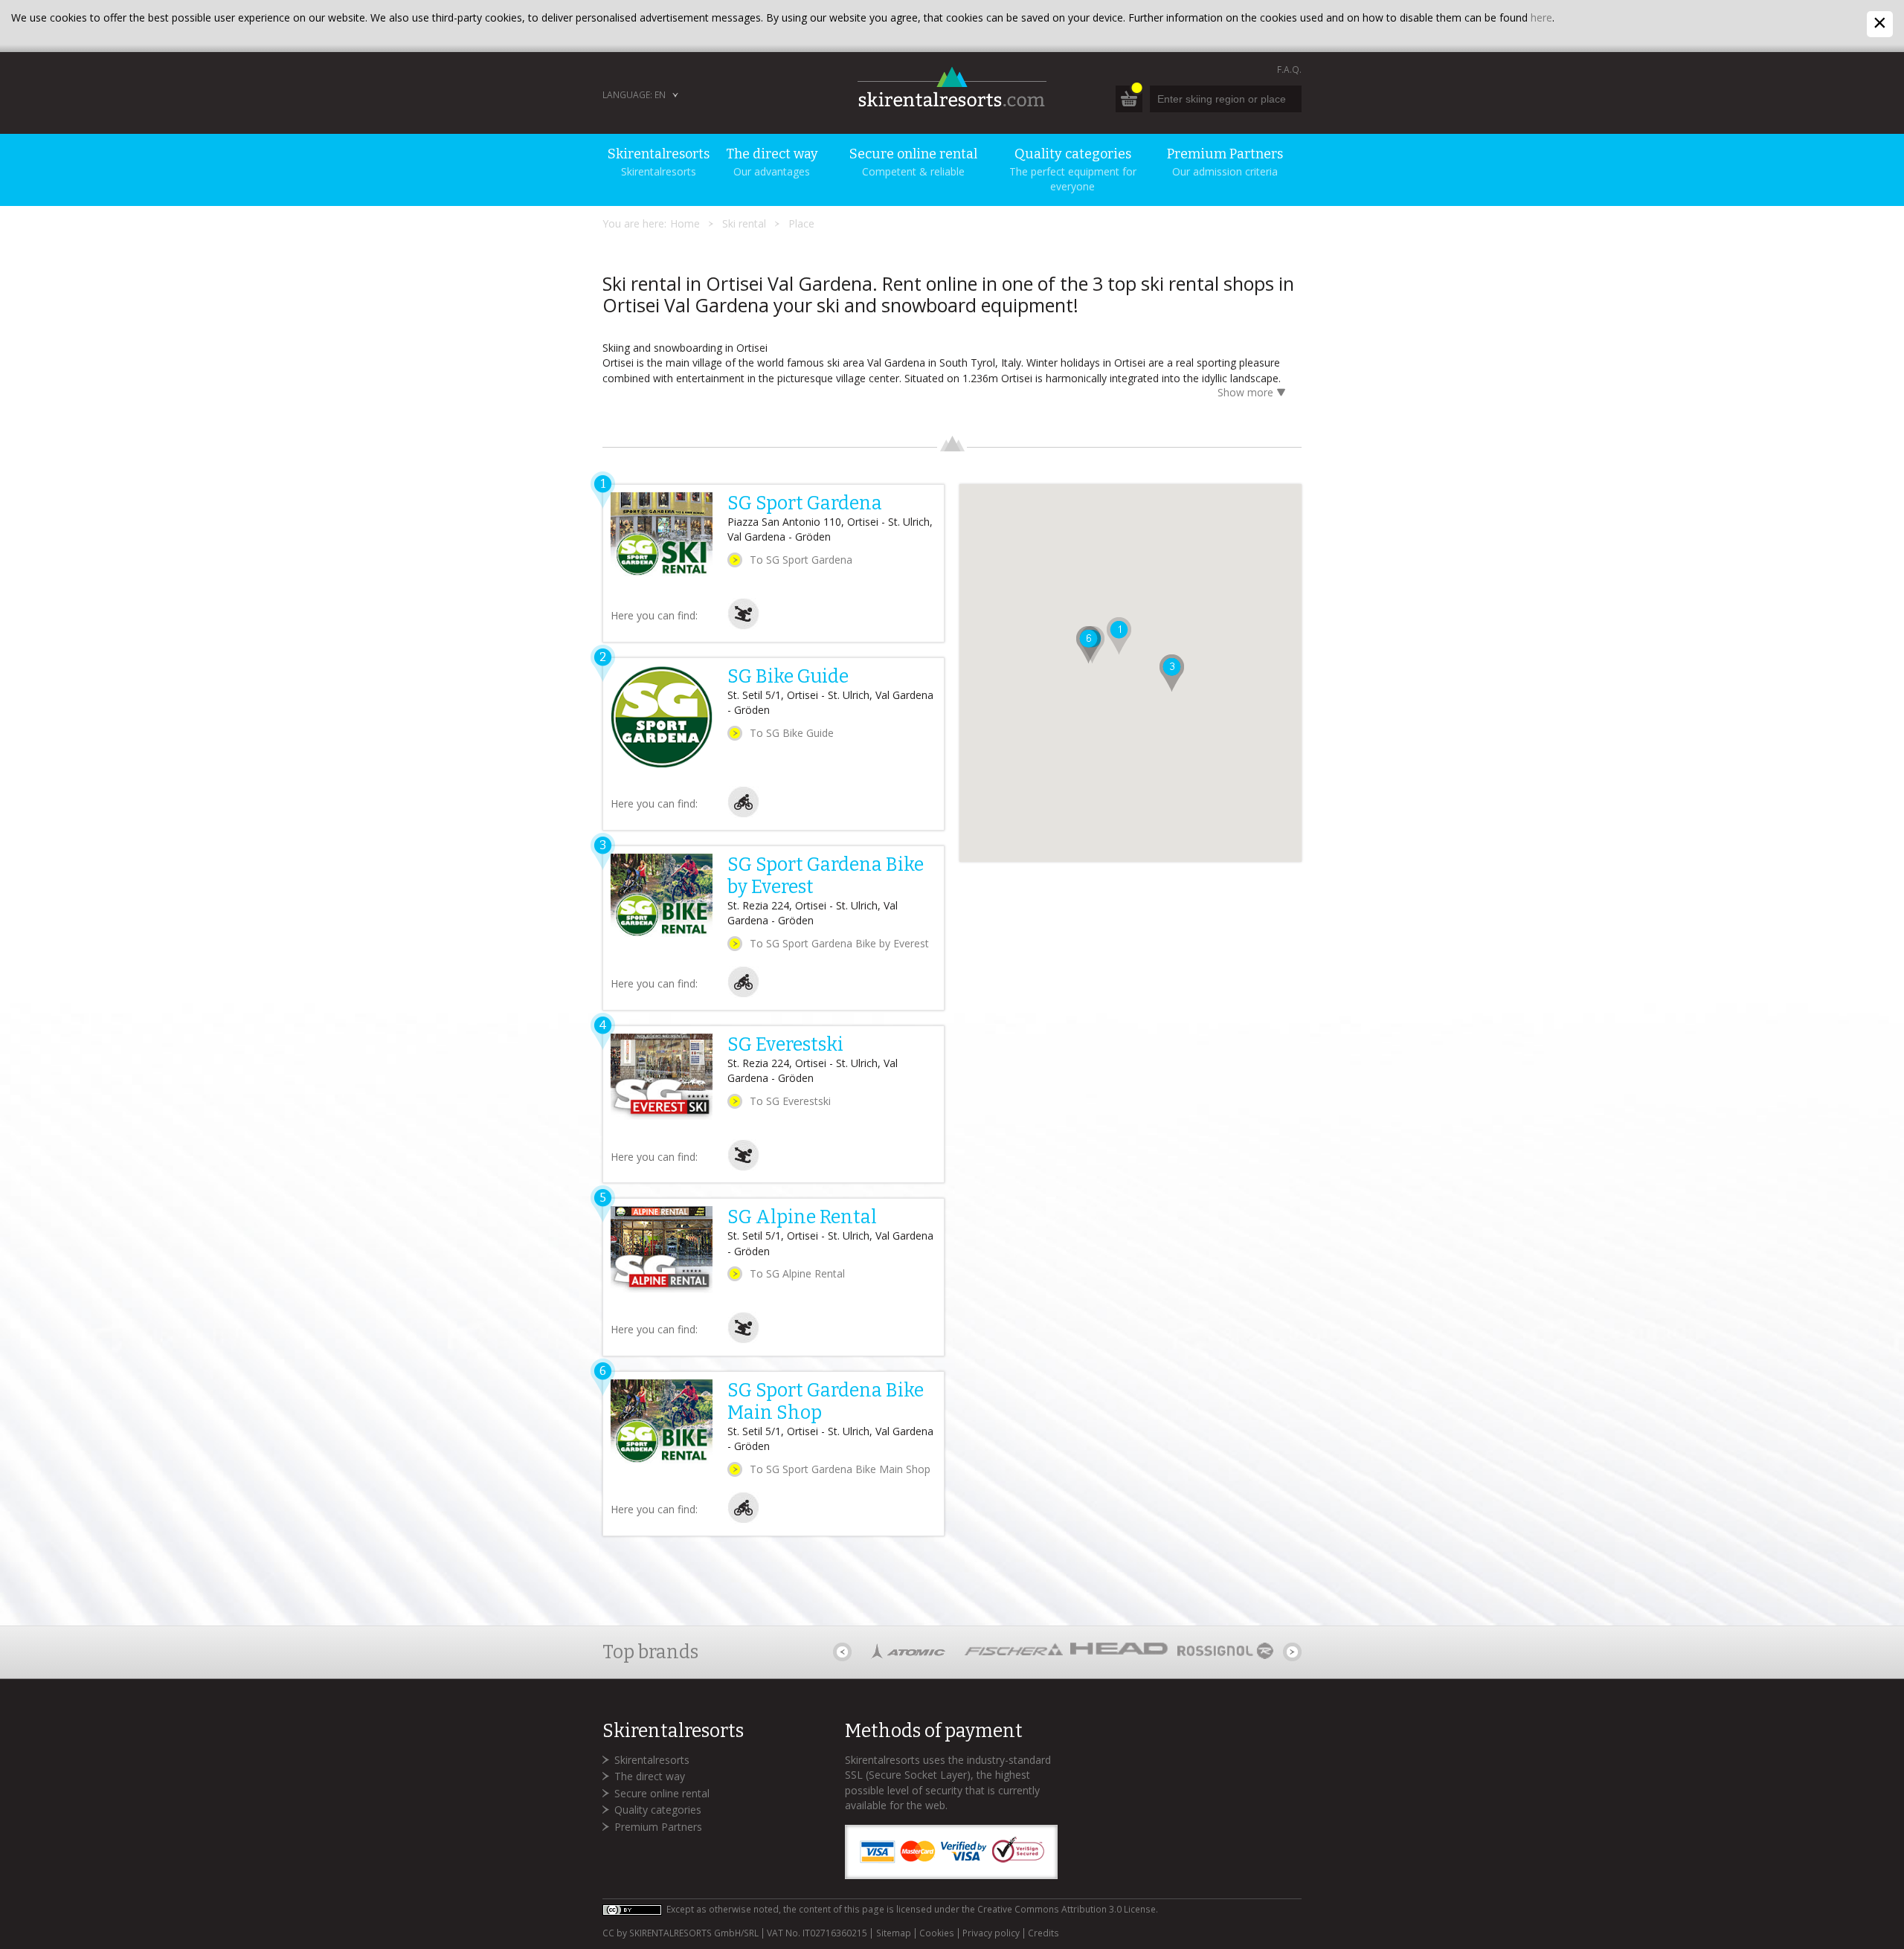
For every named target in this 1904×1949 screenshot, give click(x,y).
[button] (1119, 636)
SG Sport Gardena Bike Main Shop (826, 1402)
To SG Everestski (790, 1101)
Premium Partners (658, 1827)
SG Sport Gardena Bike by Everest (826, 876)
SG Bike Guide (788, 677)
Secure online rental (662, 1793)
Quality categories (658, 1810)
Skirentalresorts (652, 1760)
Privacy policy (991, 1933)
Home (685, 223)
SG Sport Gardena (805, 503)
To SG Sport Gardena (801, 560)
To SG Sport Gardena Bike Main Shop (840, 1469)
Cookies (937, 1933)
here (1541, 17)
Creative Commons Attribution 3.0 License (1067, 1909)
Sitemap (893, 1933)
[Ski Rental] (743, 626)
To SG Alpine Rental (797, 1273)
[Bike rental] (743, 994)
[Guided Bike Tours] (743, 814)
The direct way (650, 1776)
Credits (1043, 1933)
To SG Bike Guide (792, 733)
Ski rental (744, 223)
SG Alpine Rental (802, 1217)
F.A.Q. (1289, 70)
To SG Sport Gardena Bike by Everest (839, 943)
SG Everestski (785, 1045)
